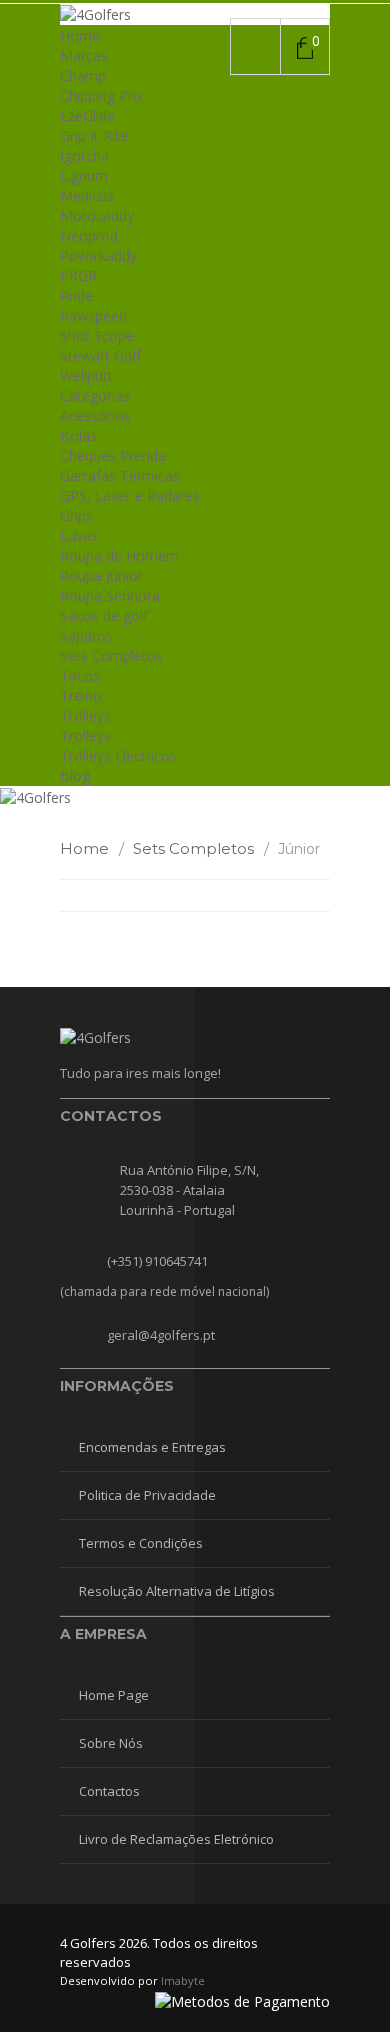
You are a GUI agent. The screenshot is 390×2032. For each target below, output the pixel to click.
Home (80, 35)
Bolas (78, 435)
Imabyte (183, 1980)
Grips (76, 515)
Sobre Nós (111, 1743)
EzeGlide (87, 115)
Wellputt (86, 375)
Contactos (109, 1791)
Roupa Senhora (110, 595)
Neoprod (89, 235)
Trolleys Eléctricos (118, 755)
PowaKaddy (98, 255)
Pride (76, 295)
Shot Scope (97, 335)
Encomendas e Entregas (152, 1447)
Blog (75, 775)
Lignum (84, 175)
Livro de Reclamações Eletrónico (176, 1839)
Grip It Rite (94, 135)
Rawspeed (93, 315)
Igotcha (84, 155)
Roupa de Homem (119, 555)
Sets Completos (111, 655)
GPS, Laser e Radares (130, 495)
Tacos (80, 675)
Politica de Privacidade (147, 1495)
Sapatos (86, 635)
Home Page (114, 1695)
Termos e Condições (141, 1543)
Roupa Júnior (101, 575)
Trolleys (85, 715)
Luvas (79, 535)
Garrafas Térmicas (120, 475)
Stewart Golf (100, 355)
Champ (83, 75)
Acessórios (95, 415)
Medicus (87, 195)
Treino (81, 695)
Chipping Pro (101, 95)
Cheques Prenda (113, 455)
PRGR (78, 275)
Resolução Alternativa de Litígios (177, 1591)
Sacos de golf (104, 615)
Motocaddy (97, 215)
